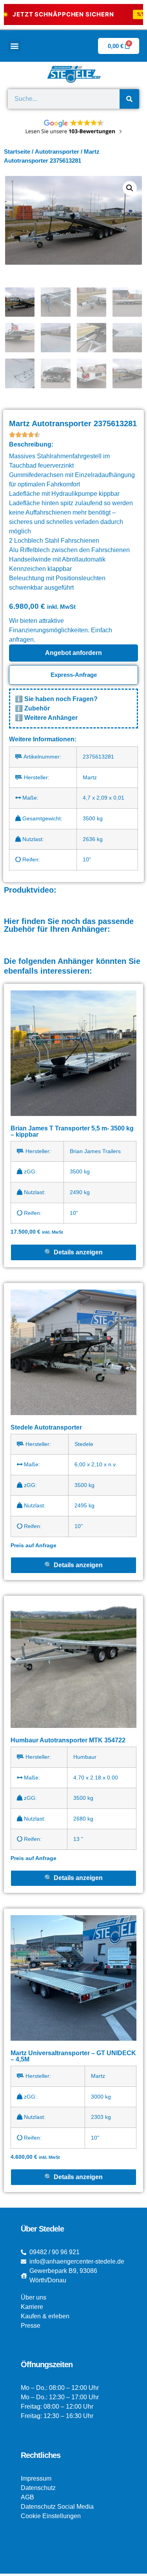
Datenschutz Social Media (57, 2507)
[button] (14, 46)
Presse (31, 2326)
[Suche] (129, 99)
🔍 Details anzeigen (73, 1252)
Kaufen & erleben (45, 2316)
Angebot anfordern (73, 653)
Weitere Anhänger (51, 718)
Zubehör (37, 708)
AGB (27, 2497)
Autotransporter (57, 152)
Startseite (17, 152)
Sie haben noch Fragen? (61, 699)
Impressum (36, 2478)
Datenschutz (38, 2488)
